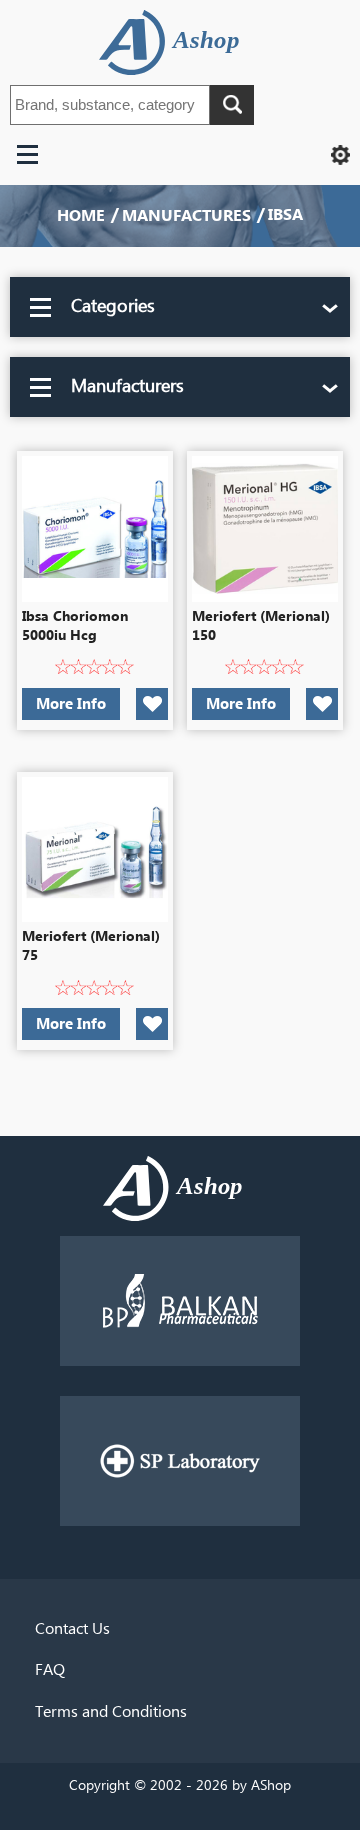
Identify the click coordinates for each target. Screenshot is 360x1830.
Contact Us (72, 1629)
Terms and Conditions (111, 1712)
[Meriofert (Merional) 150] (265, 529)
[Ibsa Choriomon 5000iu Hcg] (95, 529)
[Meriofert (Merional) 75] (95, 850)
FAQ (50, 1670)
